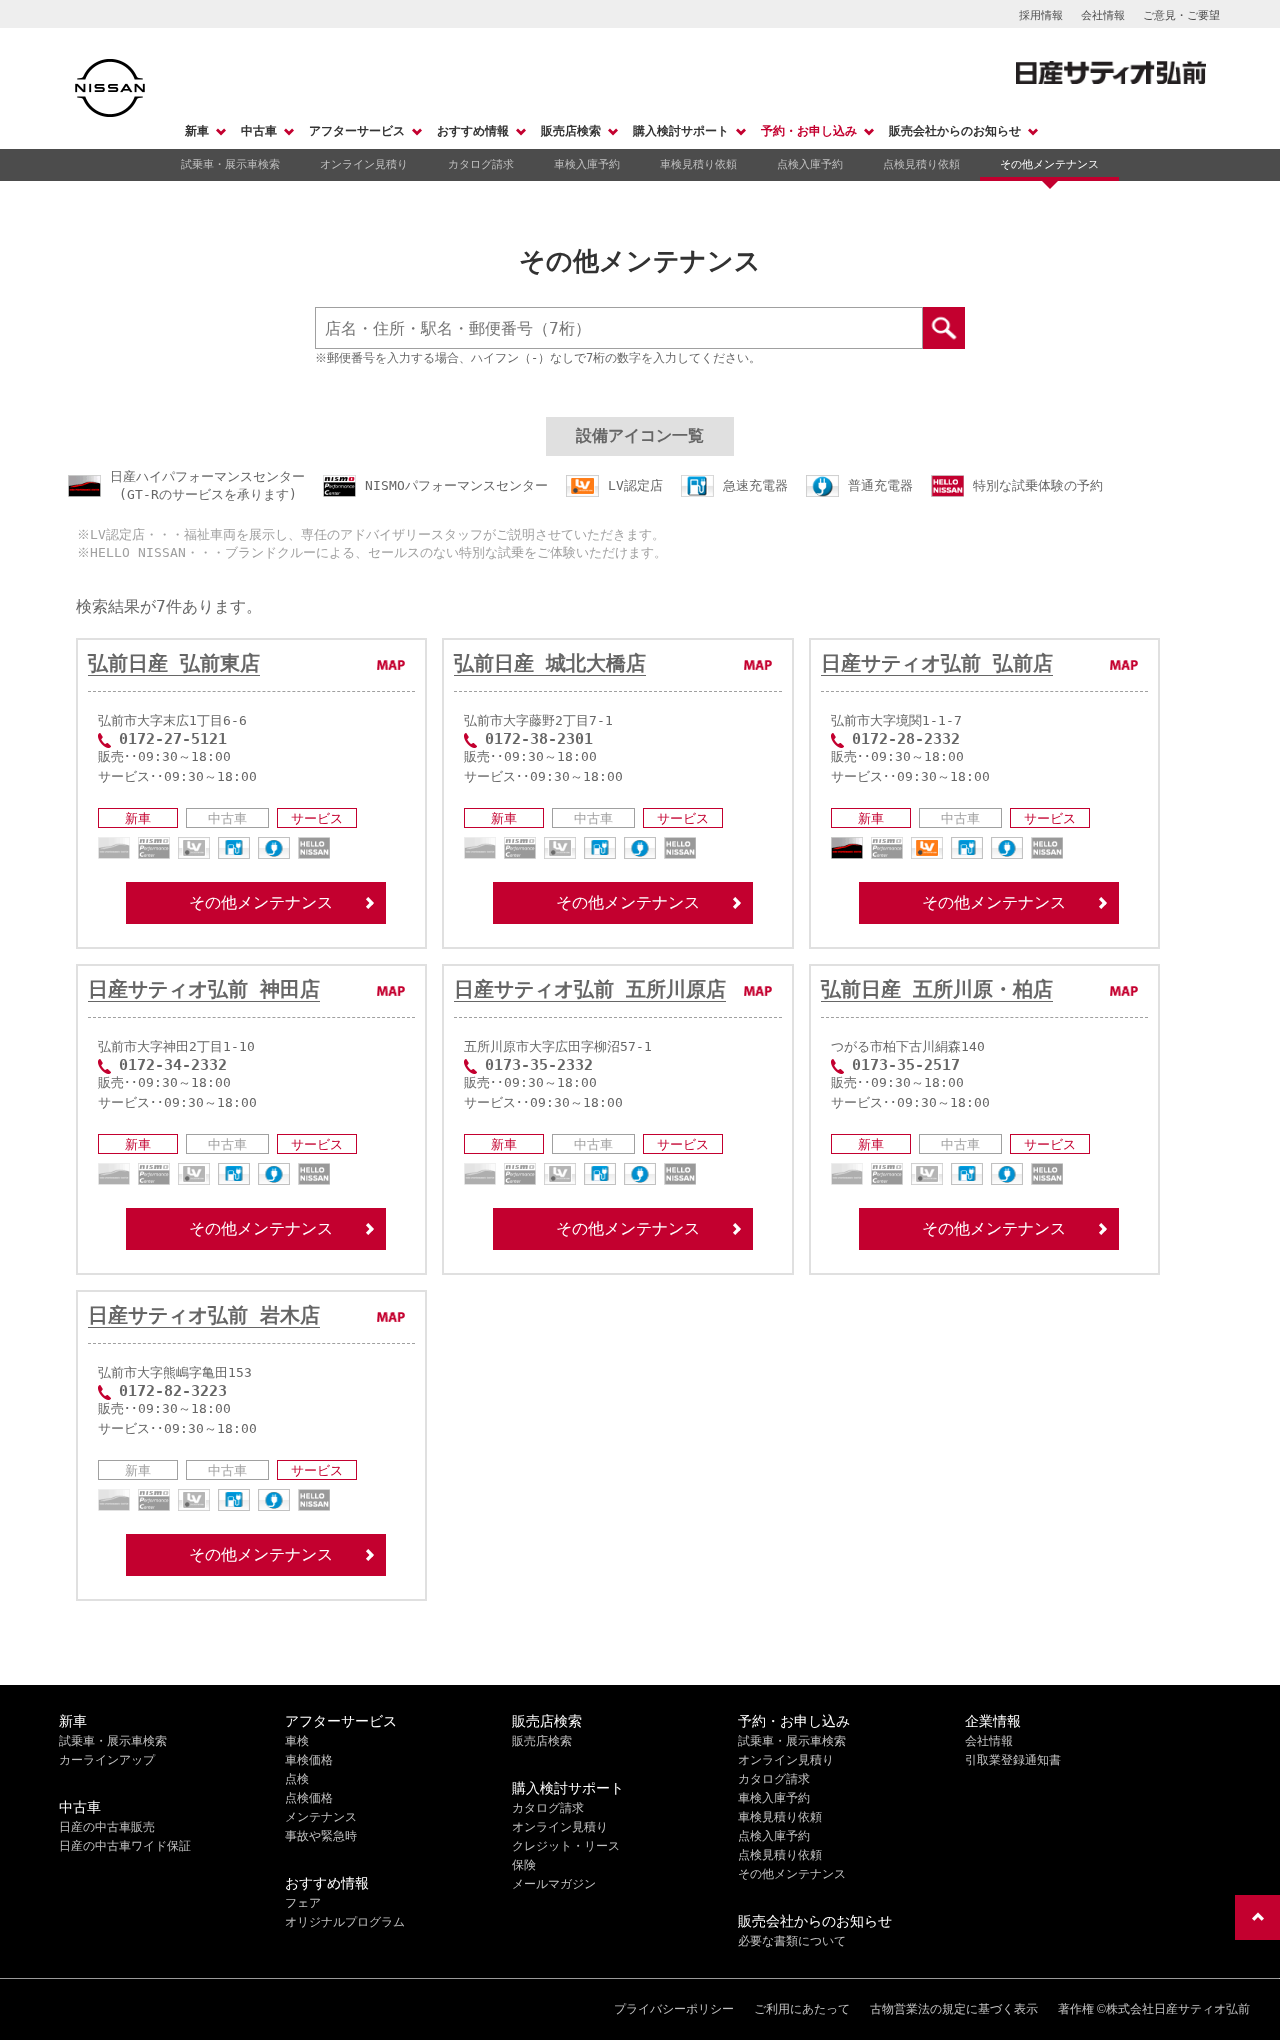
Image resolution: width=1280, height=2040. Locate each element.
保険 (524, 1865)
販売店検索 (571, 131)
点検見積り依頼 (921, 164)
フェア (303, 1903)
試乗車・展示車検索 (230, 164)
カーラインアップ (107, 1760)
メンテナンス (321, 1817)
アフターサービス (357, 131)
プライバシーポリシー (674, 2009)
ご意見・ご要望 (1181, 15)
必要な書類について (792, 1941)
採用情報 (1041, 15)
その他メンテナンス (1049, 164)
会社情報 (1103, 15)
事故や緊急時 (321, 1836)
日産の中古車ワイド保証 (125, 1846)
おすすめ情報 (473, 131)
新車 (197, 131)
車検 (297, 1741)
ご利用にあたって (802, 2009)
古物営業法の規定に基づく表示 (954, 2009)
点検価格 (309, 1798)
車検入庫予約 (587, 164)
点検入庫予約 (810, 164)
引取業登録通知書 (1013, 1760)
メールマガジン (554, 1884)
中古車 (259, 131)
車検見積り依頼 (698, 164)
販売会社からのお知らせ (955, 131)
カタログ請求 (481, 164)
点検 (297, 1779)
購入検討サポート (681, 131)
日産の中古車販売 (107, 1827)
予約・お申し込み (809, 131)
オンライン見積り (364, 164)
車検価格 (309, 1760)
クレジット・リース (566, 1846)
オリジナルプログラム (345, 1922)
